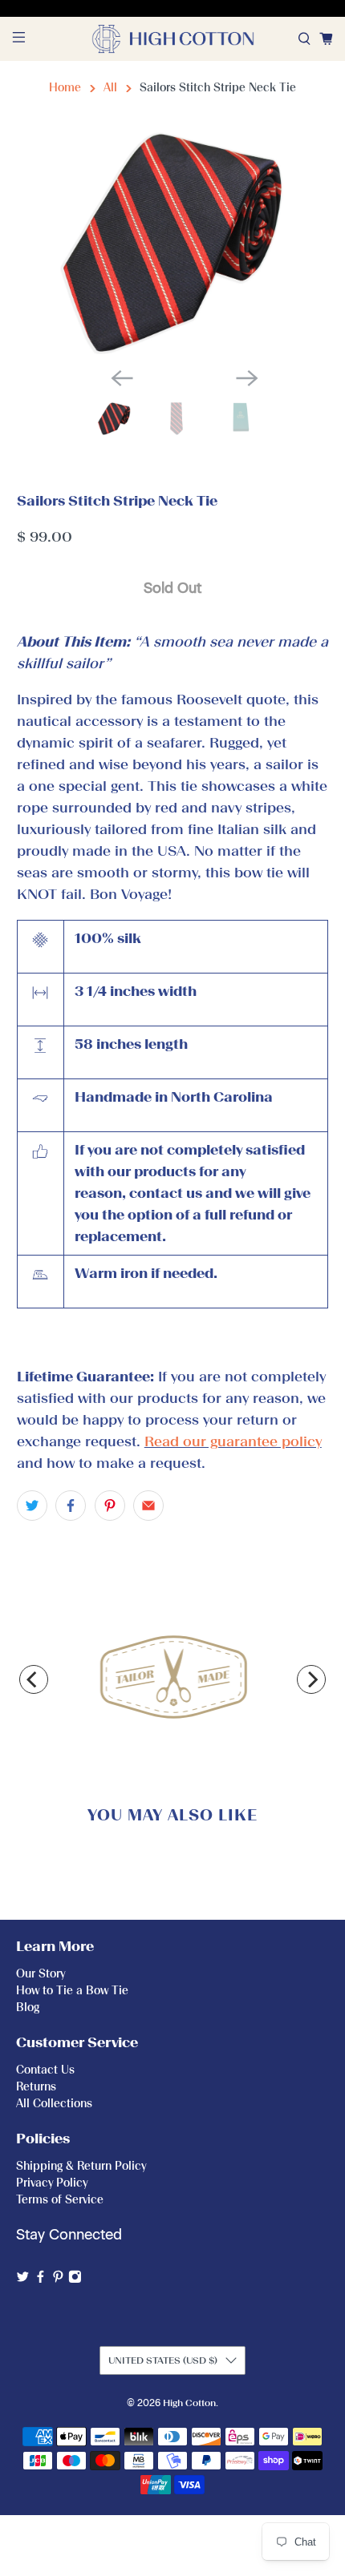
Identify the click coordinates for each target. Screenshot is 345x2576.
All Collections (54, 2104)
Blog (28, 2008)
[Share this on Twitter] (32, 1506)
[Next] (311, 1679)
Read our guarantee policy (233, 1441)
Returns (36, 2087)
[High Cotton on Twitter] (23, 2280)
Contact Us (45, 2070)
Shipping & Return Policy (81, 2166)
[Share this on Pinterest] (110, 1506)
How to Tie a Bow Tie (72, 1991)
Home (65, 88)
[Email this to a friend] (148, 1506)
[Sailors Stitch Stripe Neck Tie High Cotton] (173, 243)
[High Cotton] (173, 39)
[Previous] (34, 1679)
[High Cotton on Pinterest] (58, 2280)
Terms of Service (60, 2200)
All (110, 88)
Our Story (41, 1974)
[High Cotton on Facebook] (41, 2280)
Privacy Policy (52, 2183)
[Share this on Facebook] (71, 1506)
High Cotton (189, 2403)
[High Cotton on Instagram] (75, 2280)
